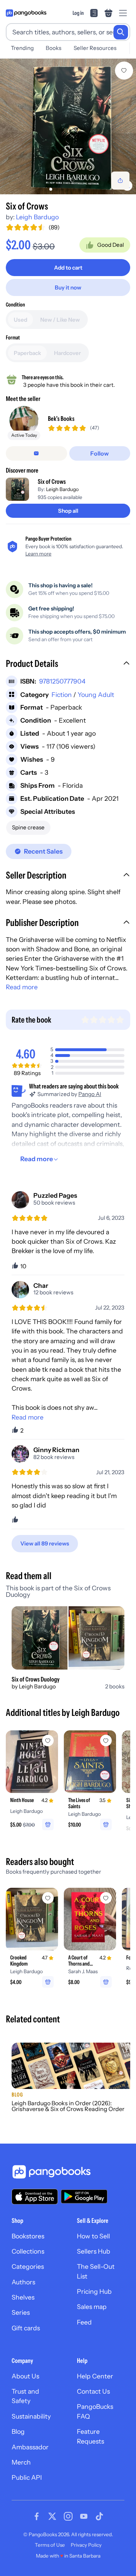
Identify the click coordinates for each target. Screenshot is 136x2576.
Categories (28, 2266)
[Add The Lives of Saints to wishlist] (106, 1740)
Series (21, 2312)
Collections (28, 2251)
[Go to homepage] (26, 13)
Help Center (95, 2376)
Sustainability (31, 2416)
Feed (84, 2322)
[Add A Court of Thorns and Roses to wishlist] (106, 1898)
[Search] (121, 32)
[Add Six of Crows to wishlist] (124, 71)
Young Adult (96, 695)
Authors (23, 2282)
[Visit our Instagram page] (68, 2516)
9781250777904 (62, 681)
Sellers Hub (94, 2251)
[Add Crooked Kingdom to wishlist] (48, 1898)
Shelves (23, 2297)
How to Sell (93, 2236)
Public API (27, 2477)
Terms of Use (50, 2545)
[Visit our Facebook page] (37, 2516)
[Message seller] (36, 453)
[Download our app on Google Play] (84, 2196)
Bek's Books (61, 418)
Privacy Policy (86, 2545)
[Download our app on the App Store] (35, 2197)
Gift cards (26, 2328)
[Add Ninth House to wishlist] (48, 1740)
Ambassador (30, 2447)
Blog (18, 2431)
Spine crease (28, 827)
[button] (68, 664)
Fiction (62, 695)
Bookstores (28, 2236)
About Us (25, 2376)
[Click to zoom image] (68, 126)
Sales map (92, 2307)
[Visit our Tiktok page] (99, 2516)
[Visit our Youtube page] (84, 2516)
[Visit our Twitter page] (52, 2516)
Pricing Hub (94, 2291)
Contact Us (93, 2391)
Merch (21, 2462)
